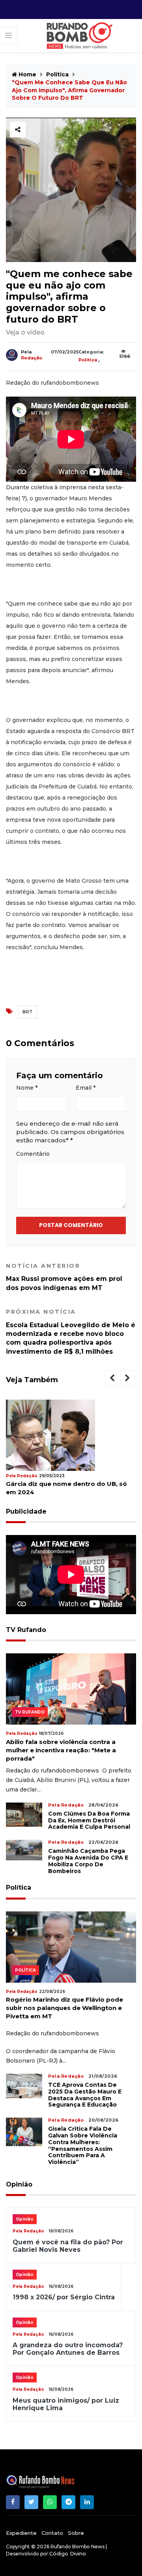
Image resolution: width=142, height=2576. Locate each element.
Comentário (33, 1154)
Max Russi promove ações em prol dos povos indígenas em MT (64, 1277)
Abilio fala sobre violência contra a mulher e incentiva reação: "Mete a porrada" (61, 1750)
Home (27, 74)
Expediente (21, 2533)
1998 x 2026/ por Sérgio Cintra (64, 2297)
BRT (28, 1012)
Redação (32, 358)
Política (57, 74)
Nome (27, 1088)
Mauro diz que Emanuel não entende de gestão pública (70, 1488)
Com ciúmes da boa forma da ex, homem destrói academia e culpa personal (89, 1820)
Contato (52, 2533)
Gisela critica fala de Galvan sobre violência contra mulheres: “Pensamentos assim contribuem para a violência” (83, 2145)
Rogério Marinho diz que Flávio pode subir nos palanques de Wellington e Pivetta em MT (64, 2008)
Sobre (76, 2533)
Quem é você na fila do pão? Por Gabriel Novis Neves (68, 2246)
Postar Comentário (71, 1225)
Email (86, 1088)
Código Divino (68, 2553)
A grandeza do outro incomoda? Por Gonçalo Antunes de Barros (68, 2349)
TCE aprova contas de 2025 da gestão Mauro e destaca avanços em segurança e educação (85, 2095)
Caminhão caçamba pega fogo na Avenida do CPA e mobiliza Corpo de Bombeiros (88, 1861)
